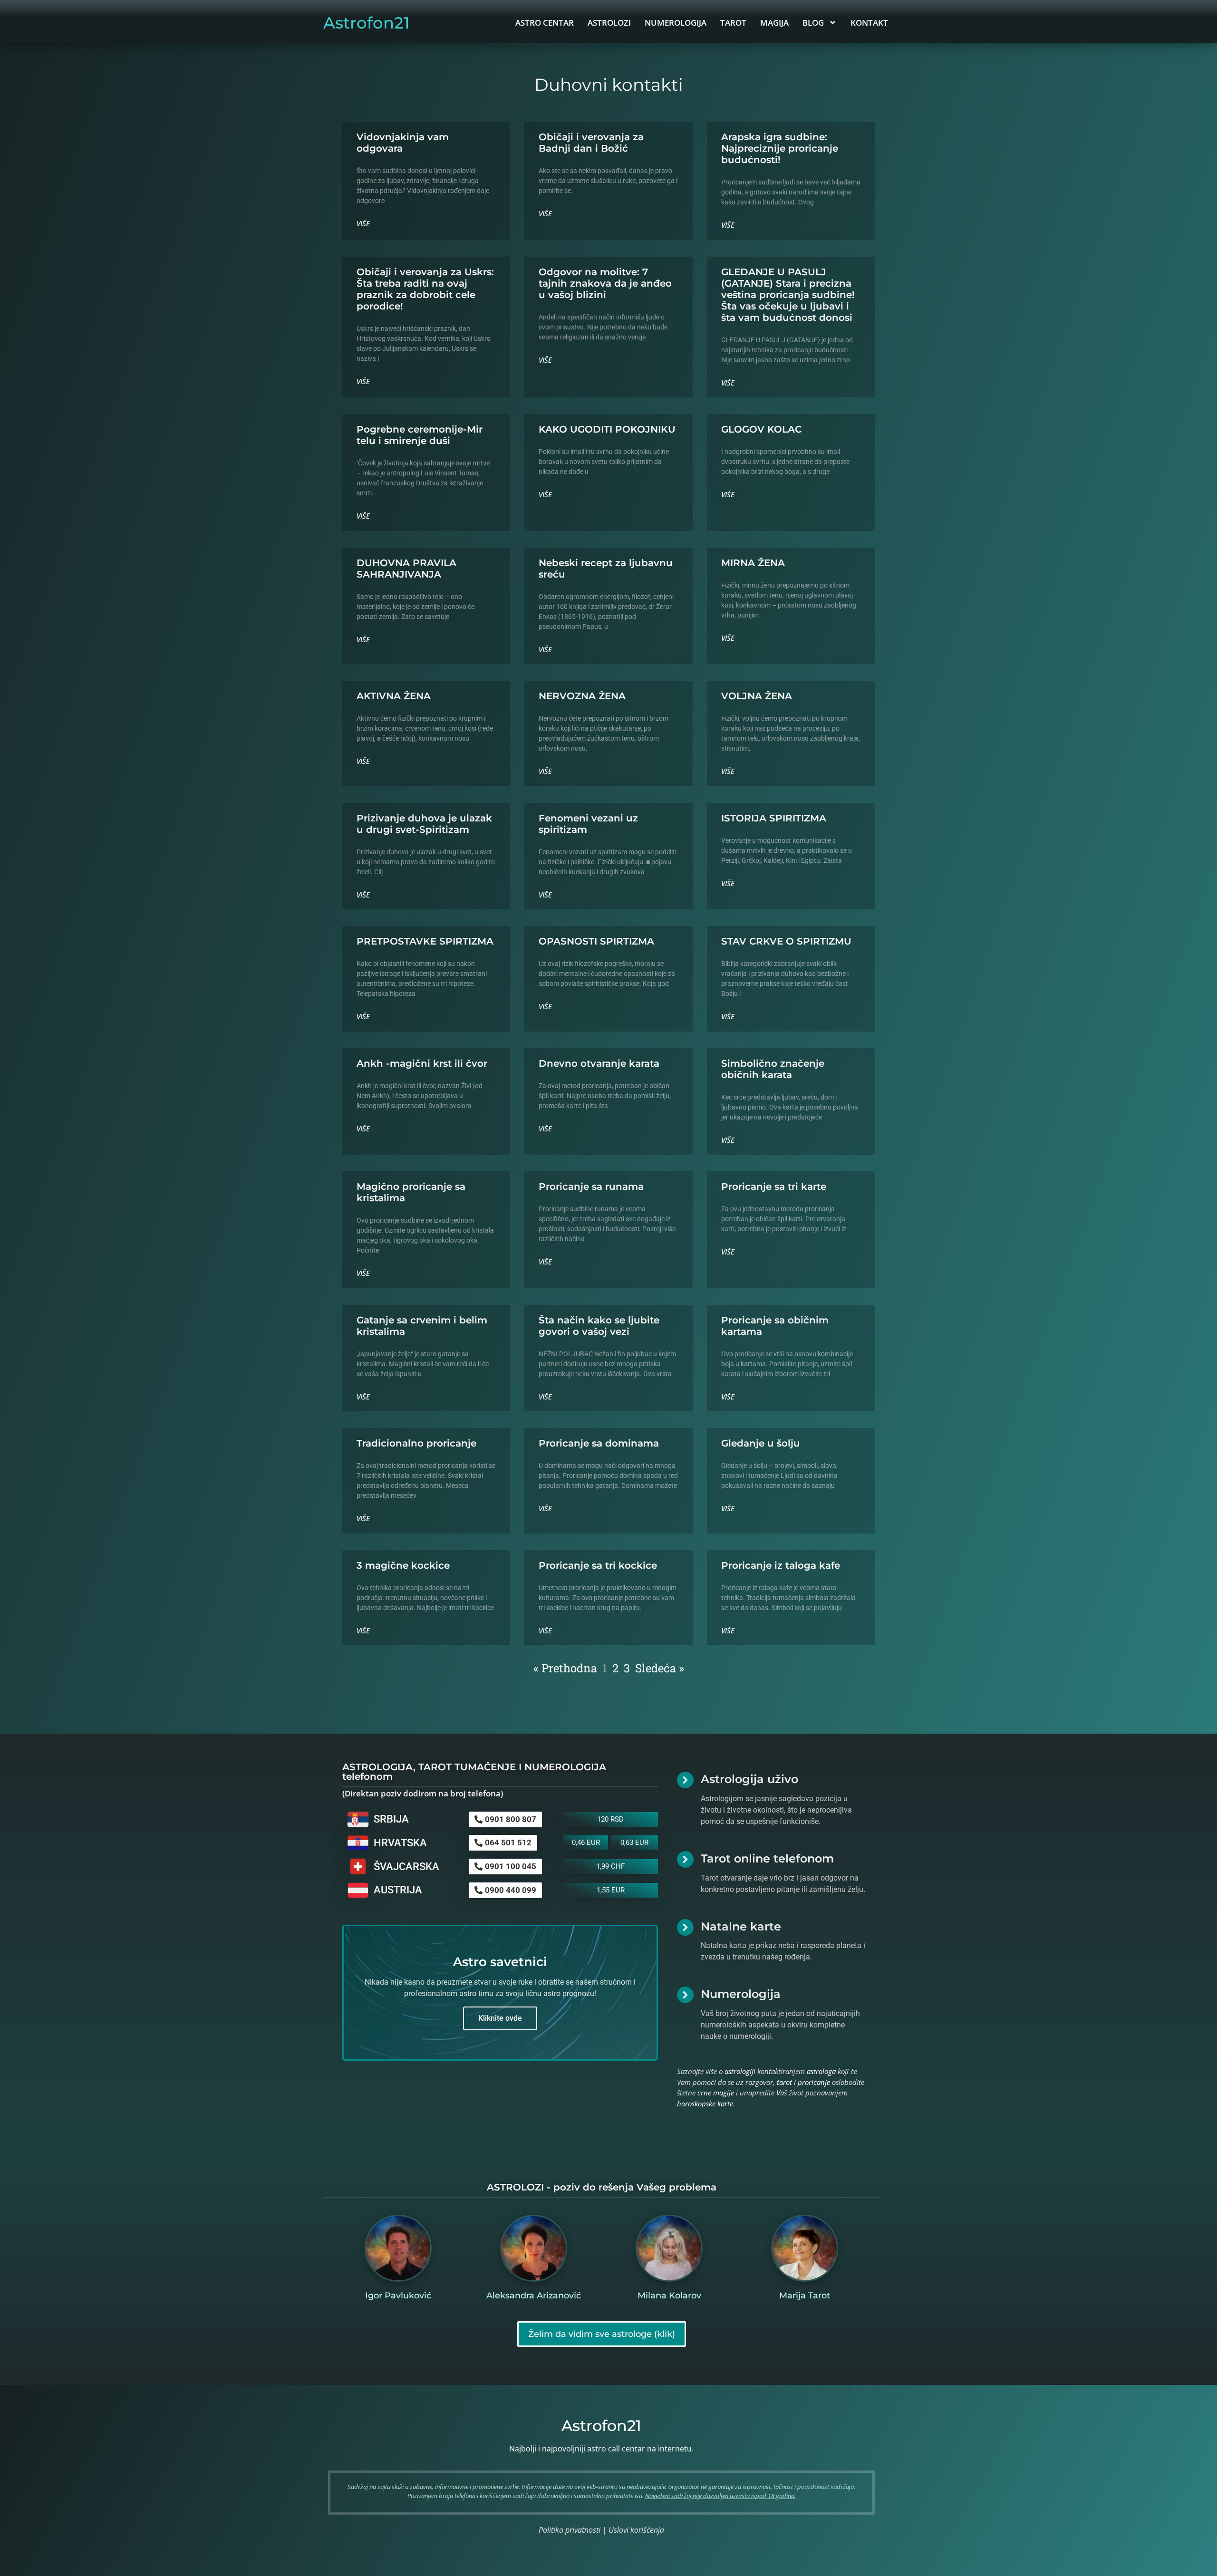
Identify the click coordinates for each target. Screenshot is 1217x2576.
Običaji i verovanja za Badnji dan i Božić (591, 143)
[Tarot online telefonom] (685, 1859)
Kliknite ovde (500, 2018)
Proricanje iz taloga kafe (781, 1565)
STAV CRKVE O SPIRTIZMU (786, 941)
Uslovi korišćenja (636, 2530)
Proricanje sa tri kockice (598, 1565)
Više (363, 223)
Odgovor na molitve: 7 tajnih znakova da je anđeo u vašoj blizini (605, 283)
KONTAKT (869, 23)
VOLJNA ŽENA (757, 696)
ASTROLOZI (609, 23)
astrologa (821, 2071)
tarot (784, 2082)
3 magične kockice (403, 1565)
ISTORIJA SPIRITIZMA (774, 818)
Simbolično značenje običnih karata (773, 1069)
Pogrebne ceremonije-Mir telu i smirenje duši (420, 435)
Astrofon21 (367, 23)
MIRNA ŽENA (753, 563)
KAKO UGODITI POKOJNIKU (607, 429)
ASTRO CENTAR (545, 23)
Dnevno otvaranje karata (599, 1063)
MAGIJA (774, 23)
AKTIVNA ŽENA (394, 696)
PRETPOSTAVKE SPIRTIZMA (425, 941)
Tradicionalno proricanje (416, 1443)
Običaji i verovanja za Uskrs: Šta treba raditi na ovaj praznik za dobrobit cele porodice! (425, 289)
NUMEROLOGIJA (676, 23)
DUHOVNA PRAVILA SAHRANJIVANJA (406, 569)
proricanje (814, 2082)
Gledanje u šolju (761, 1443)
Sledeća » (660, 1668)
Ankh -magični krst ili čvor (422, 1063)
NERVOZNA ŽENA (582, 696)
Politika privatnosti (570, 2530)
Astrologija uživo (749, 1779)
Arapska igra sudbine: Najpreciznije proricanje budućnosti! (780, 148)
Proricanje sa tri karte (774, 1187)
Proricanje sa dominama (599, 1443)
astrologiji (740, 2071)
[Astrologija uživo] (685, 1780)
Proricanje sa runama (591, 1187)
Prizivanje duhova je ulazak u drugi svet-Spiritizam (424, 824)
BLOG (813, 23)
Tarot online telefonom (767, 1858)
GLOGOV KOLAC (761, 429)
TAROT (733, 23)
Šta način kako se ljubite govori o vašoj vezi (599, 1326)
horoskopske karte (705, 2103)
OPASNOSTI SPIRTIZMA (596, 941)
